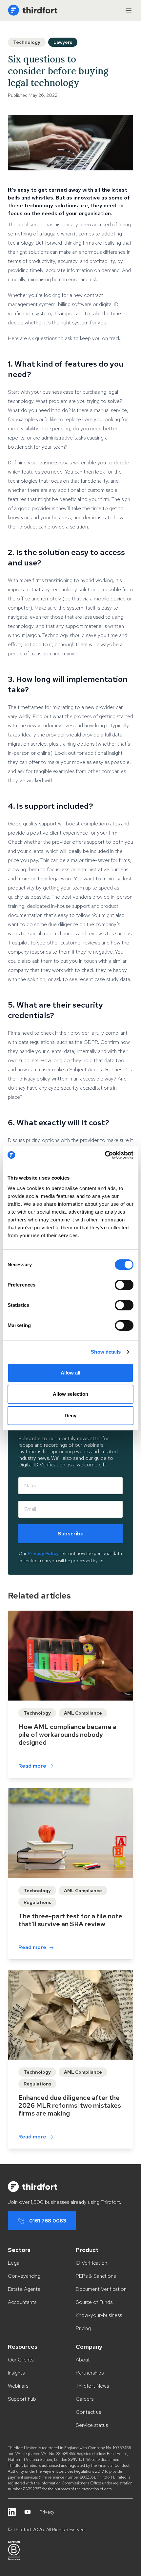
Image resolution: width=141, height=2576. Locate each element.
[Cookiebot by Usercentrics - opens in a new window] (105, 1155)
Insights (16, 2373)
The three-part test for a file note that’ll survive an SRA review (70, 1920)
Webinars (18, 2386)
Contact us (88, 2412)
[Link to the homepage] (33, 10)
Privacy (47, 2512)
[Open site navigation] (129, 10)
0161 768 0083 (48, 2221)
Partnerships (90, 2373)
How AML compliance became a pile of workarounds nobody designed (67, 1735)
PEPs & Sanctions (96, 2276)
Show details (106, 1352)
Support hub (22, 2399)
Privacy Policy (43, 1553)
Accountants (22, 2302)
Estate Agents (24, 2289)
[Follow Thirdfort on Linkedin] (12, 2512)
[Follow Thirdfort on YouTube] (28, 2512)
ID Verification (91, 2263)
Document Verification (101, 2289)
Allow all (71, 1373)
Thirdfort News (92, 2386)
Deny (70, 1416)
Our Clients (21, 2360)
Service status (92, 2425)
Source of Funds (94, 2302)
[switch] (124, 1285)
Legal (14, 2263)
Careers (85, 2399)
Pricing (83, 2328)
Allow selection (71, 1394)
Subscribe (71, 1534)
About (83, 2360)
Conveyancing (24, 2276)
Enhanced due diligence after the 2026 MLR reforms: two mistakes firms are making (70, 2105)
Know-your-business (99, 2315)
